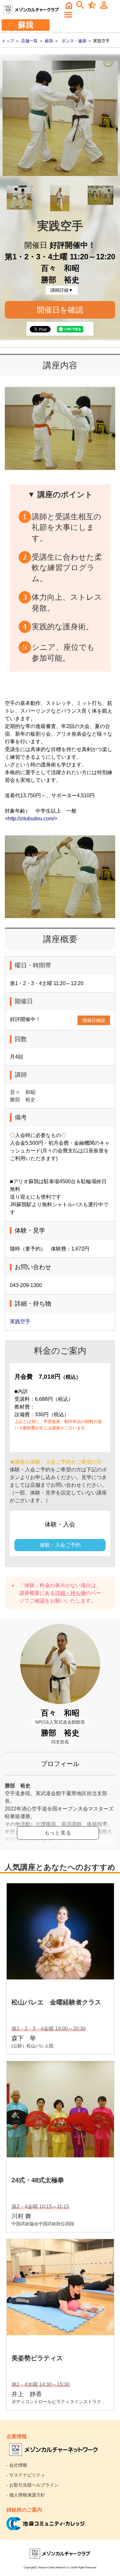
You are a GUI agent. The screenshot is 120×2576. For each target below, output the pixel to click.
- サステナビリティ (26, 2475)
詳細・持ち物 (70, 1593)
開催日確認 (94, 1020)
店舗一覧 (29, 41)
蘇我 (49, 41)
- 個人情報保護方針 (26, 2495)
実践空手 (20, 1321)
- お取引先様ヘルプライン (32, 2485)
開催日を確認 (60, 310)
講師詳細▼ (62, 290)
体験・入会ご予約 (60, 1545)
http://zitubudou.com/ (31, 819)
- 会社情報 (17, 2465)
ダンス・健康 (74, 41)
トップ (8, 41)
